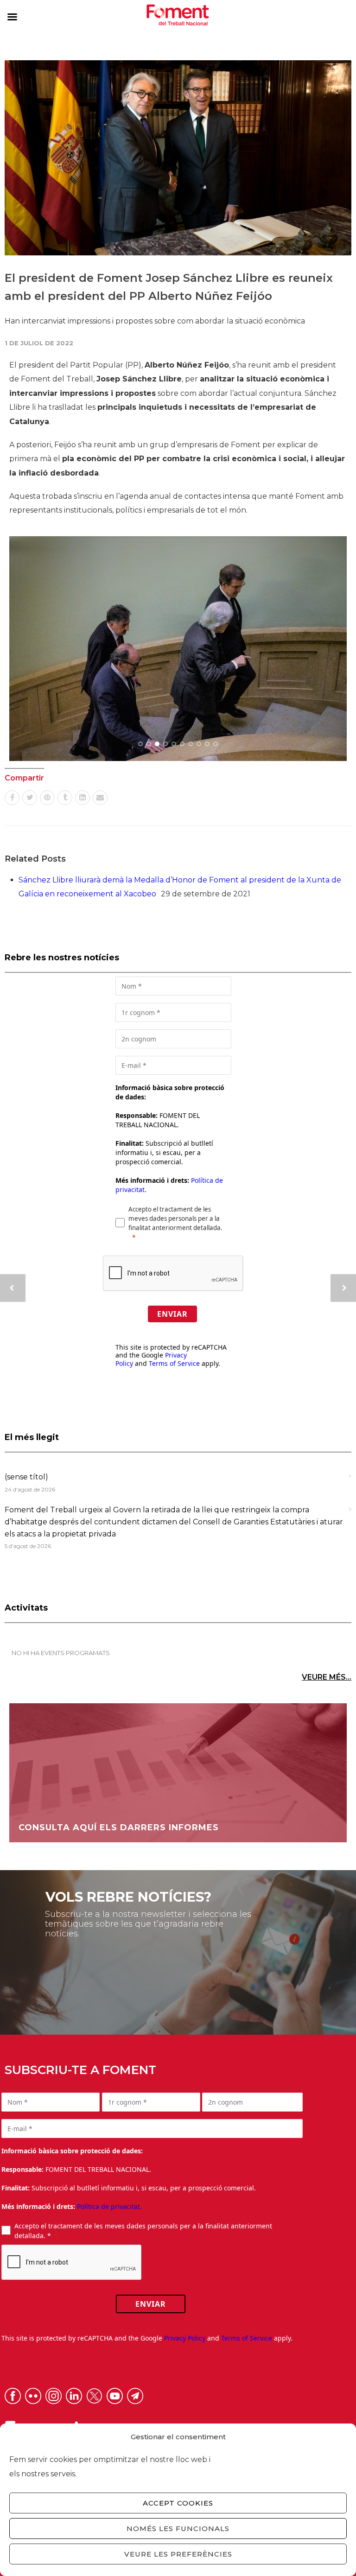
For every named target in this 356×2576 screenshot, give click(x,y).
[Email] (100, 798)
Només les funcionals (178, 2528)
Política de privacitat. (109, 2206)
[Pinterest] (47, 798)
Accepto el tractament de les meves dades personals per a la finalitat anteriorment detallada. (175, 1218)
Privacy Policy (185, 2338)
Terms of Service (174, 1363)
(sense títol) (26, 1477)
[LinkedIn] (83, 798)
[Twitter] (30, 798)
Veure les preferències (178, 2554)
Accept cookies (178, 2503)
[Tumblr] (65, 798)
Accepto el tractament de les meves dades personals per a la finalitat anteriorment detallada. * (143, 2231)
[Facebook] (12, 798)
